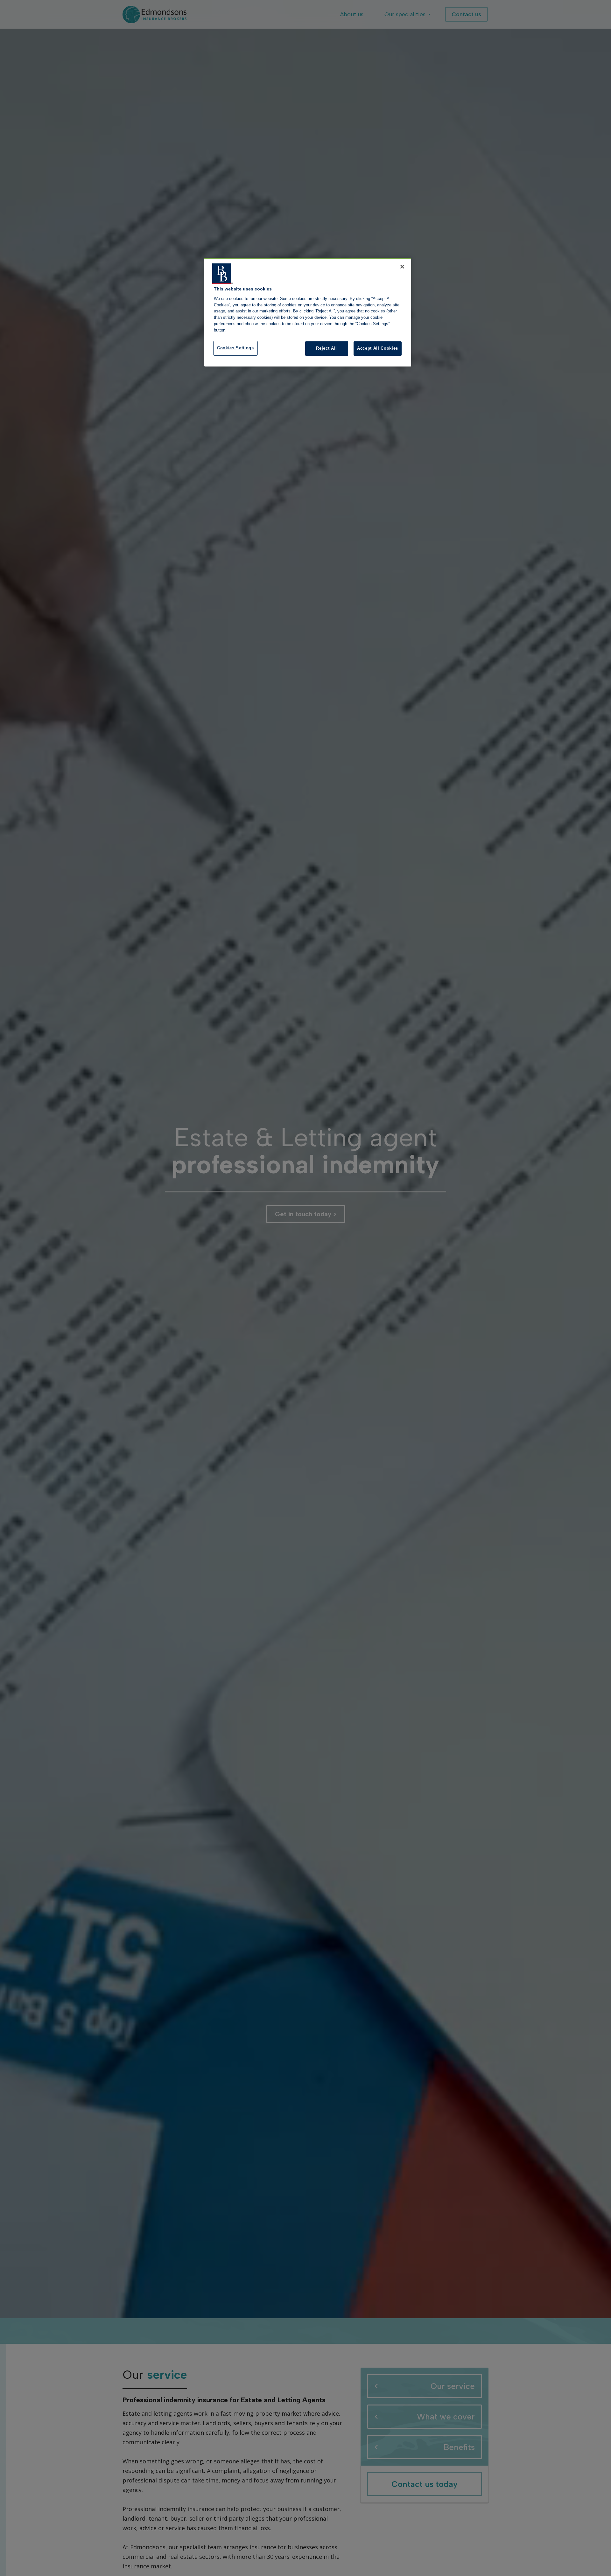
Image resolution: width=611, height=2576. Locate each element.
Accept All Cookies (378, 348)
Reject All (327, 348)
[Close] (402, 267)
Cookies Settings (235, 348)
